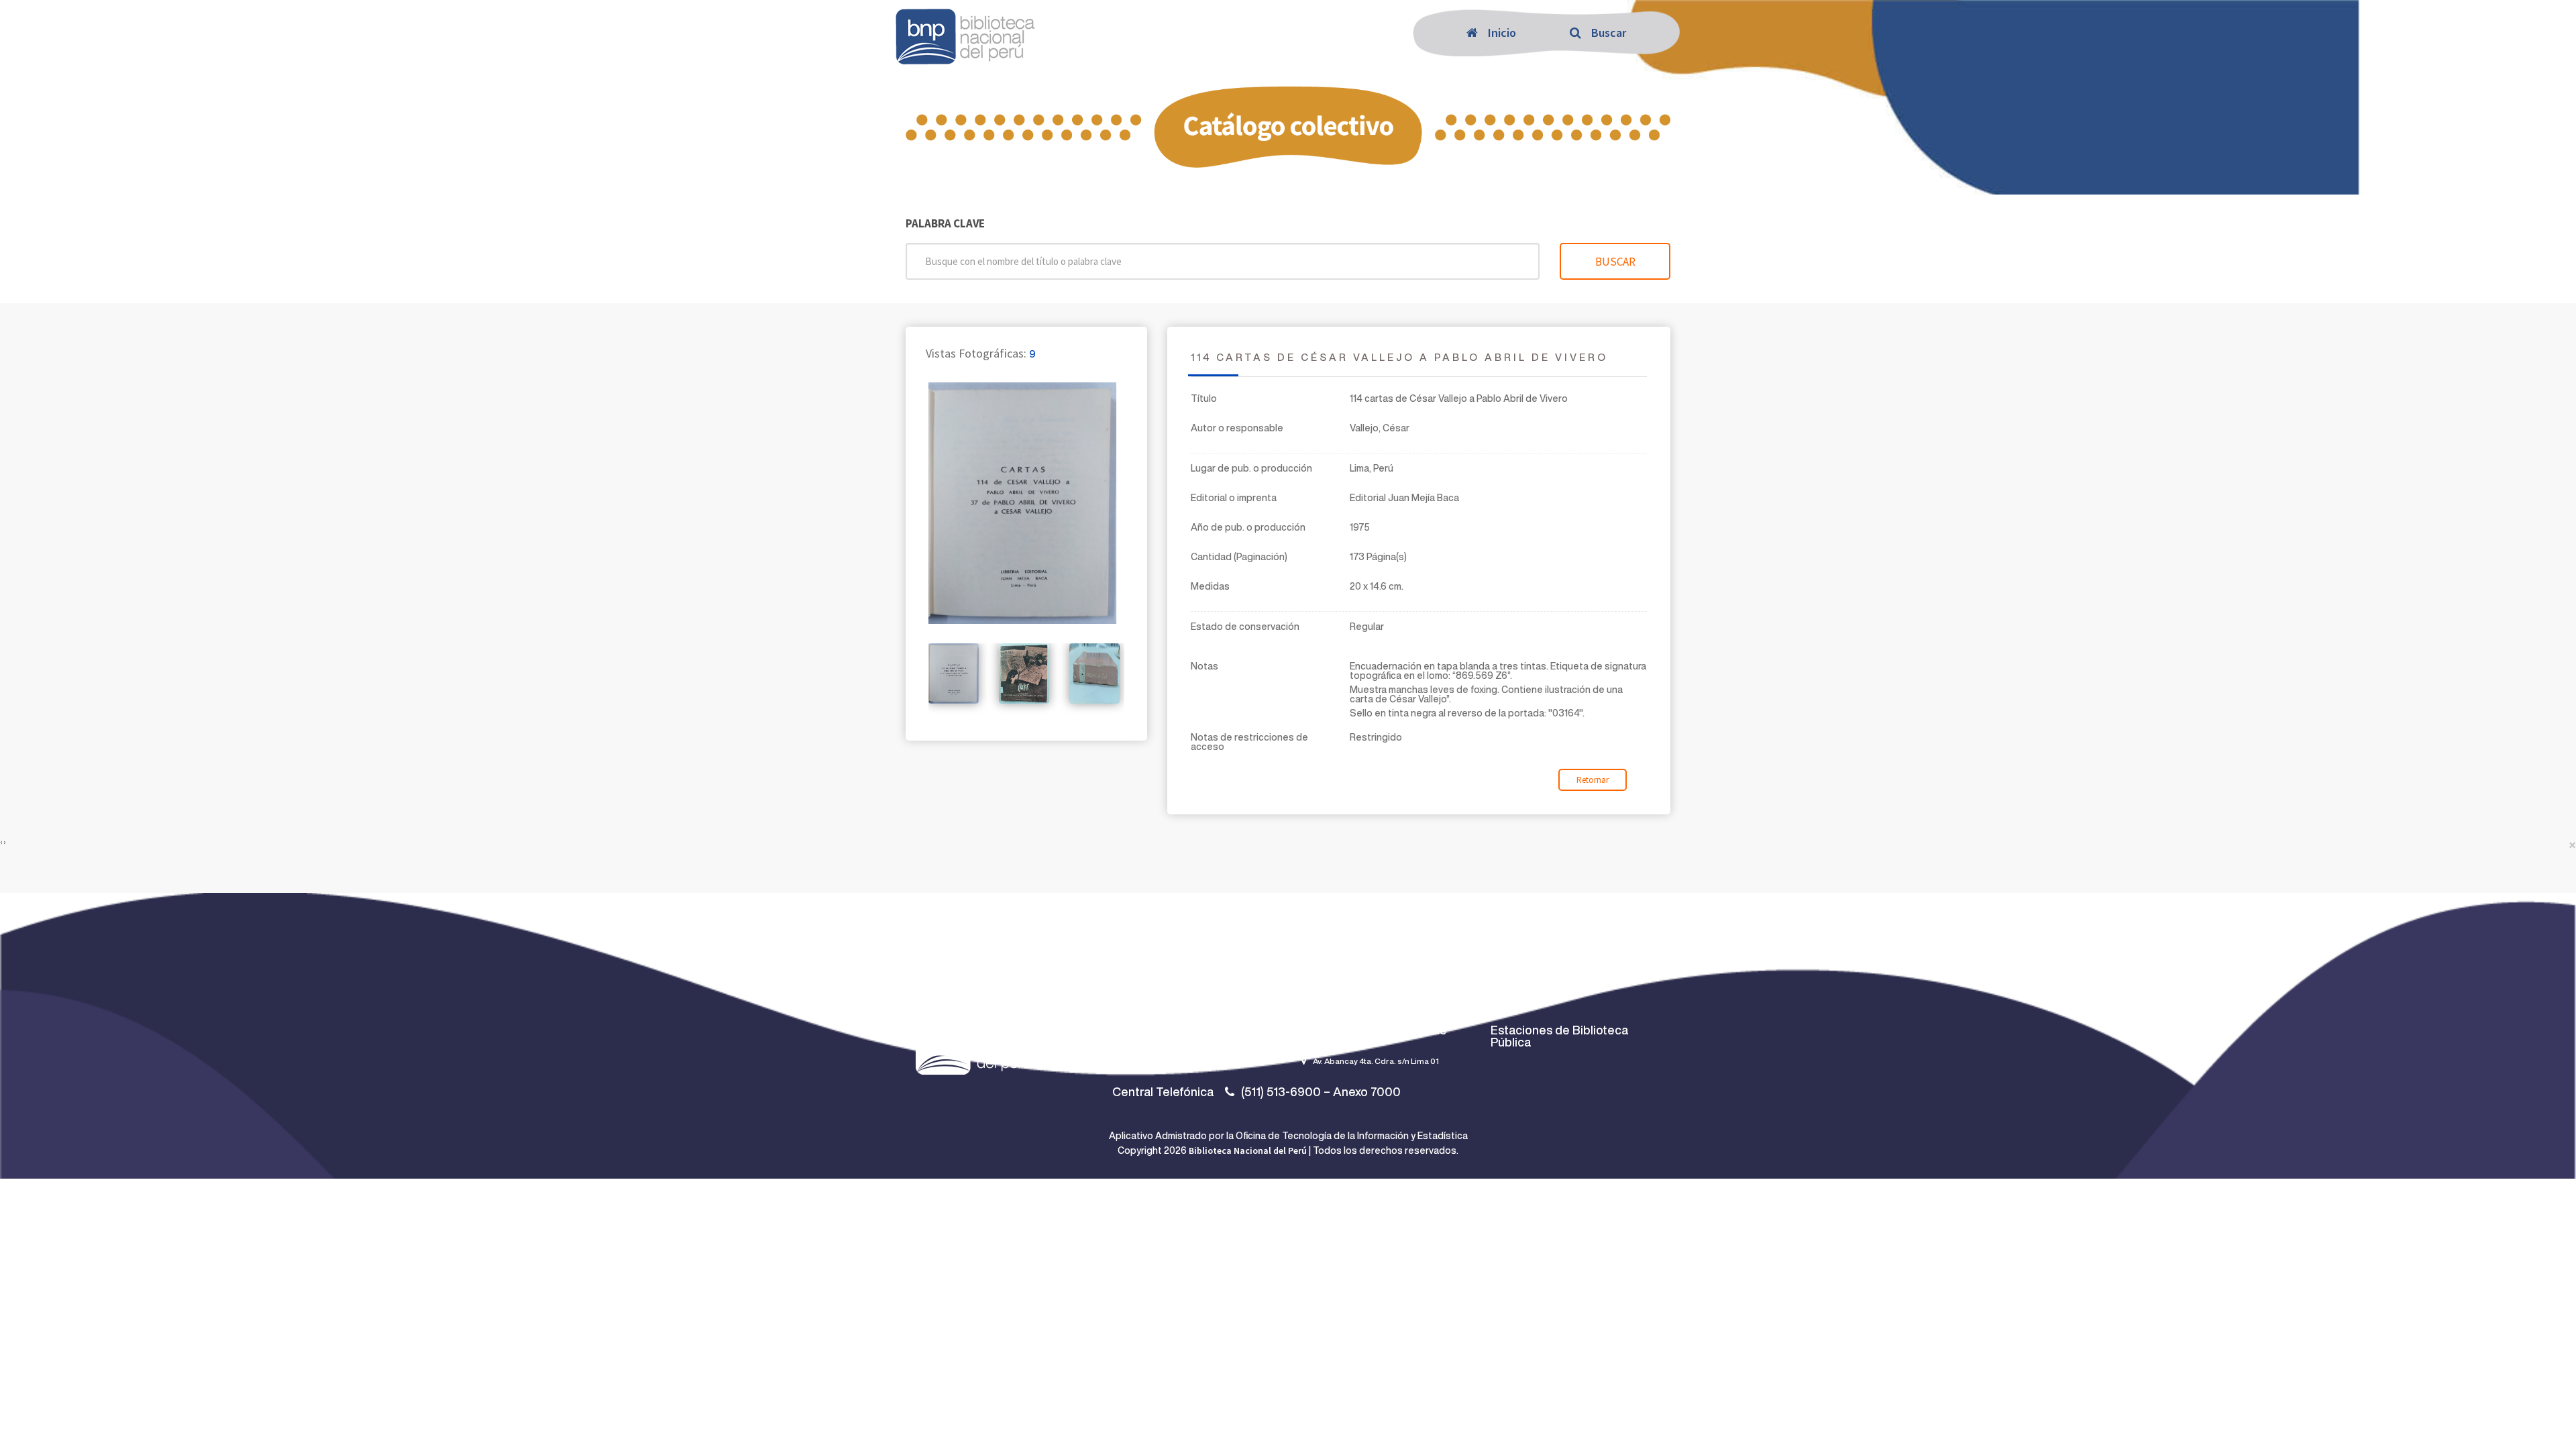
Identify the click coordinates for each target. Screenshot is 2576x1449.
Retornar (1593, 780)
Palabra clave (945, 224)
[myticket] (965, 34)
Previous (908, 696)
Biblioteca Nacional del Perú (1248, 1150)
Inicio (1502, 33)
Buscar (1609, 33)
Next (1150, 696)
